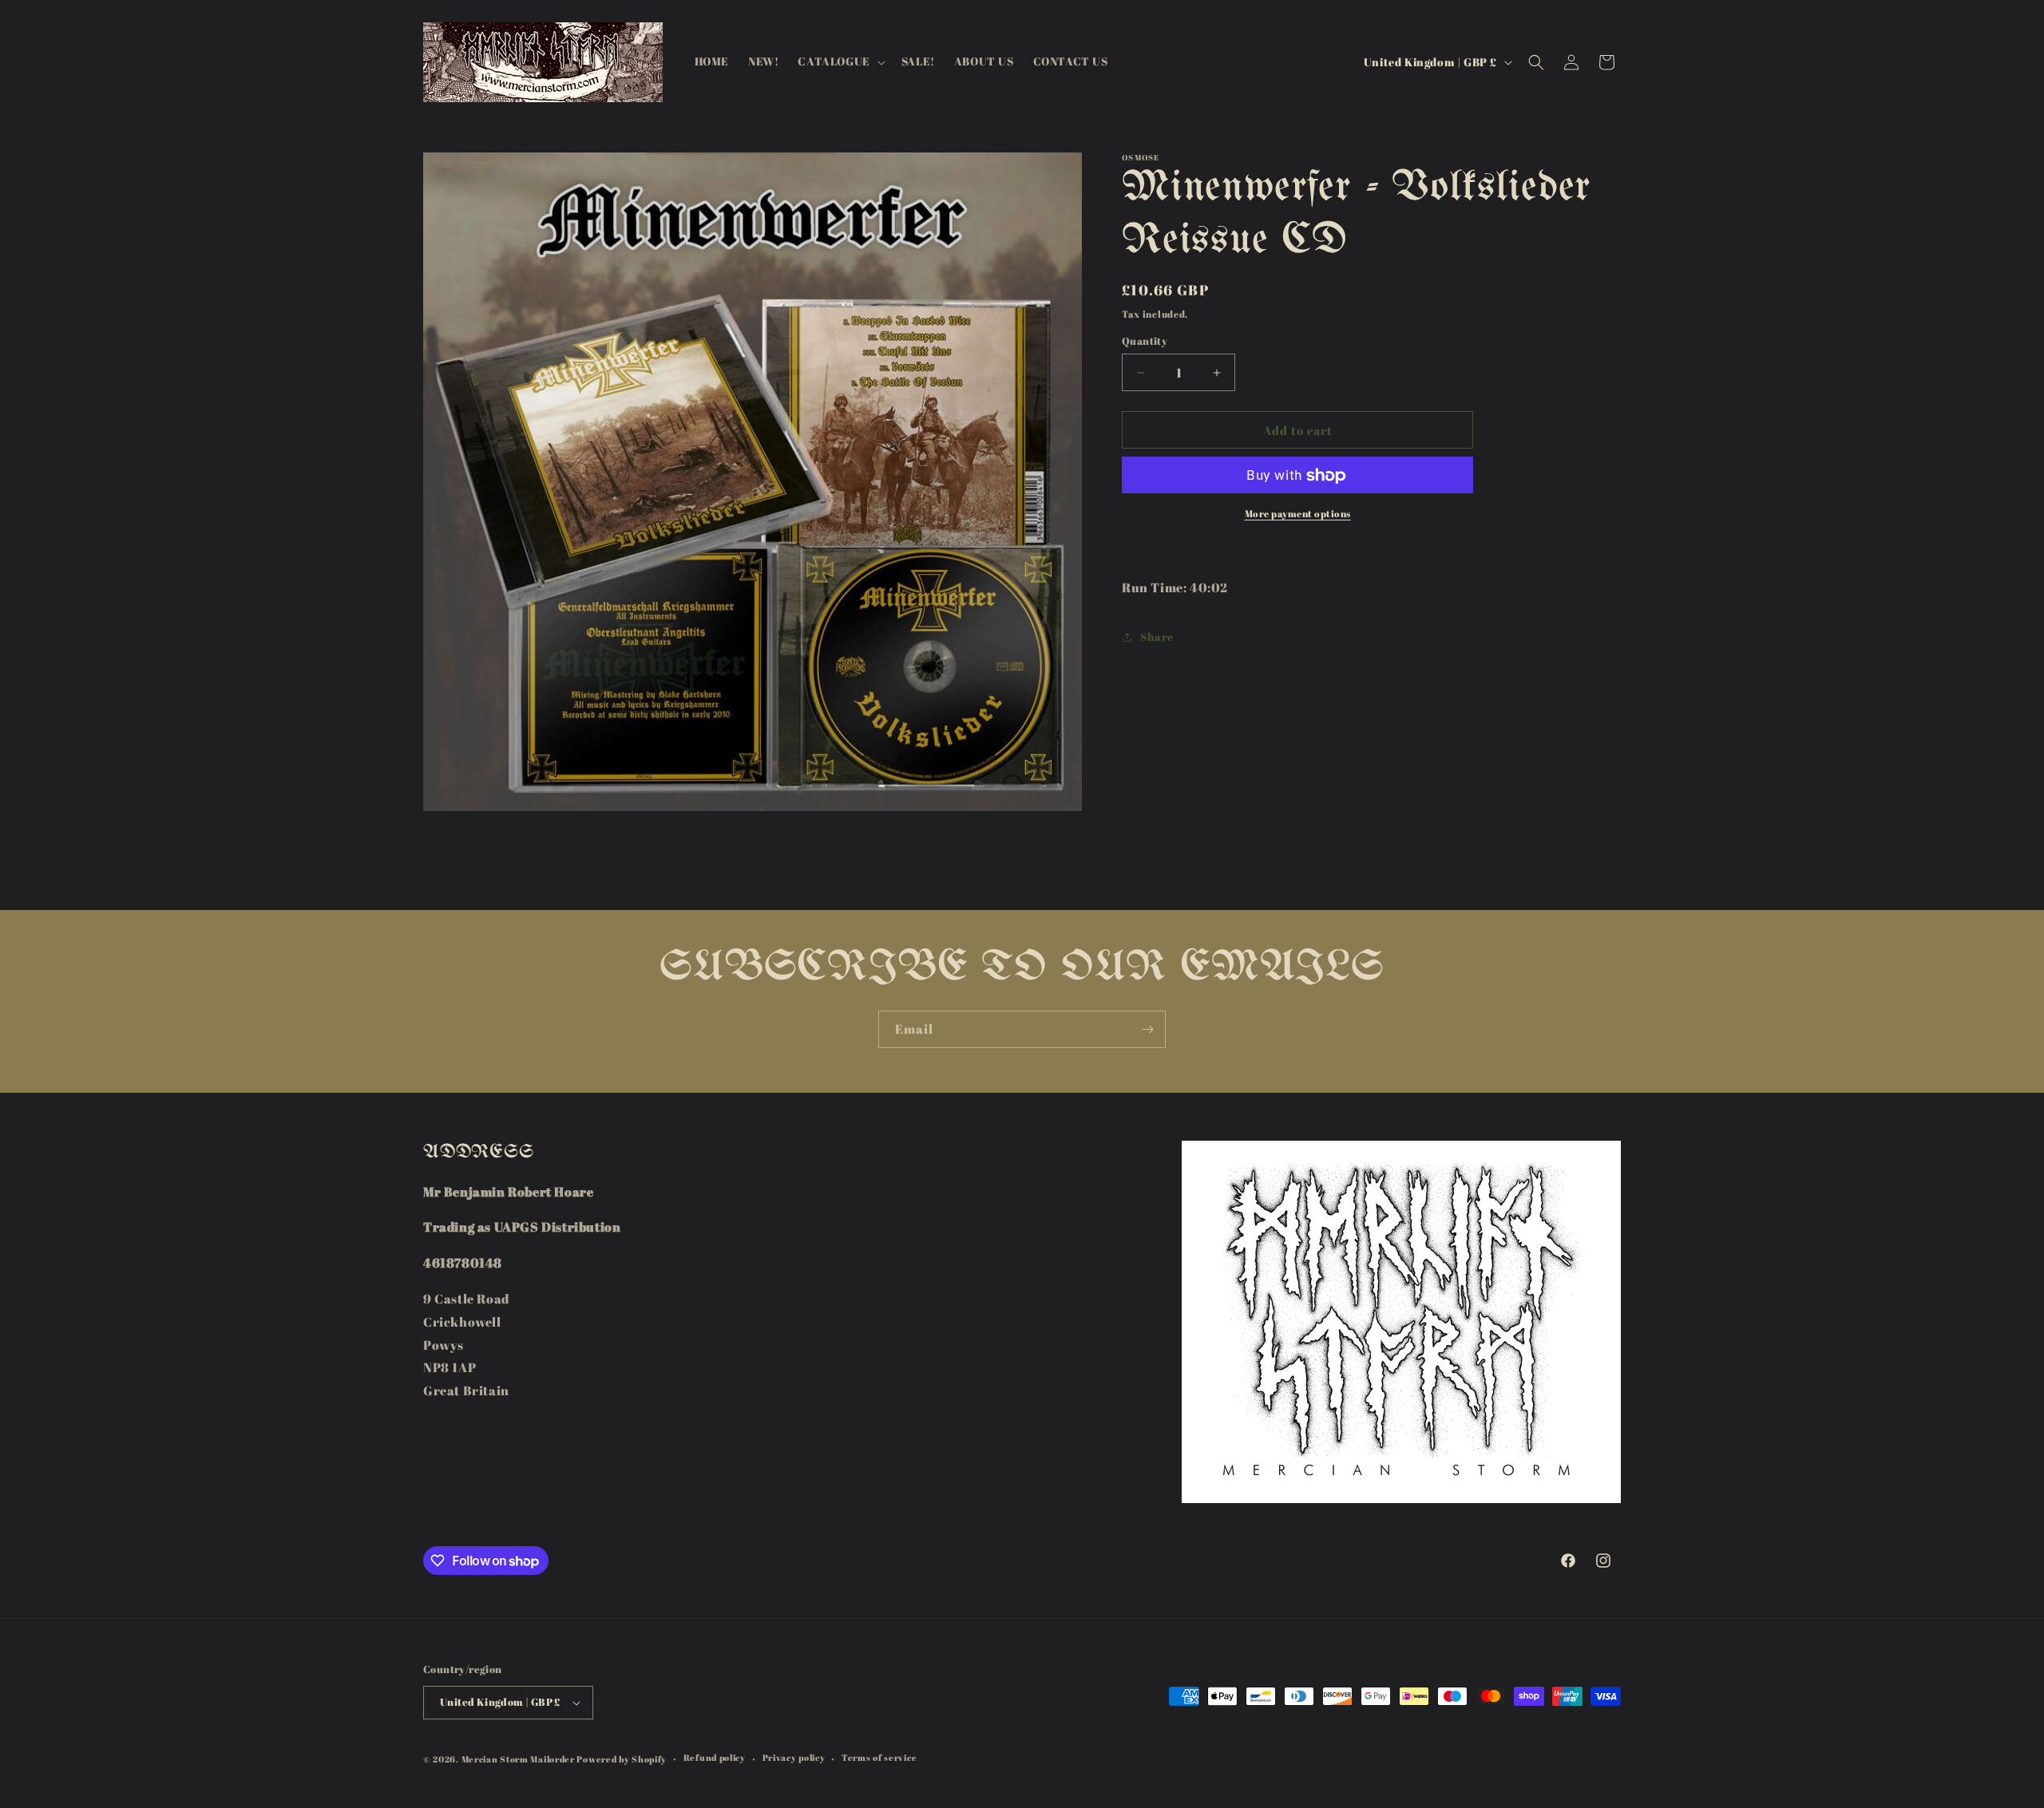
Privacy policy (794, 1757)
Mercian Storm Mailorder (518, 1759)
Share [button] (1157, 637)
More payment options (1298, 514)
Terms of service (879, 1757)
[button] (840, 61)
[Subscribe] (1147, 1029)
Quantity (1145, 341)
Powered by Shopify (622, 1759)
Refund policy (715, 1757)
